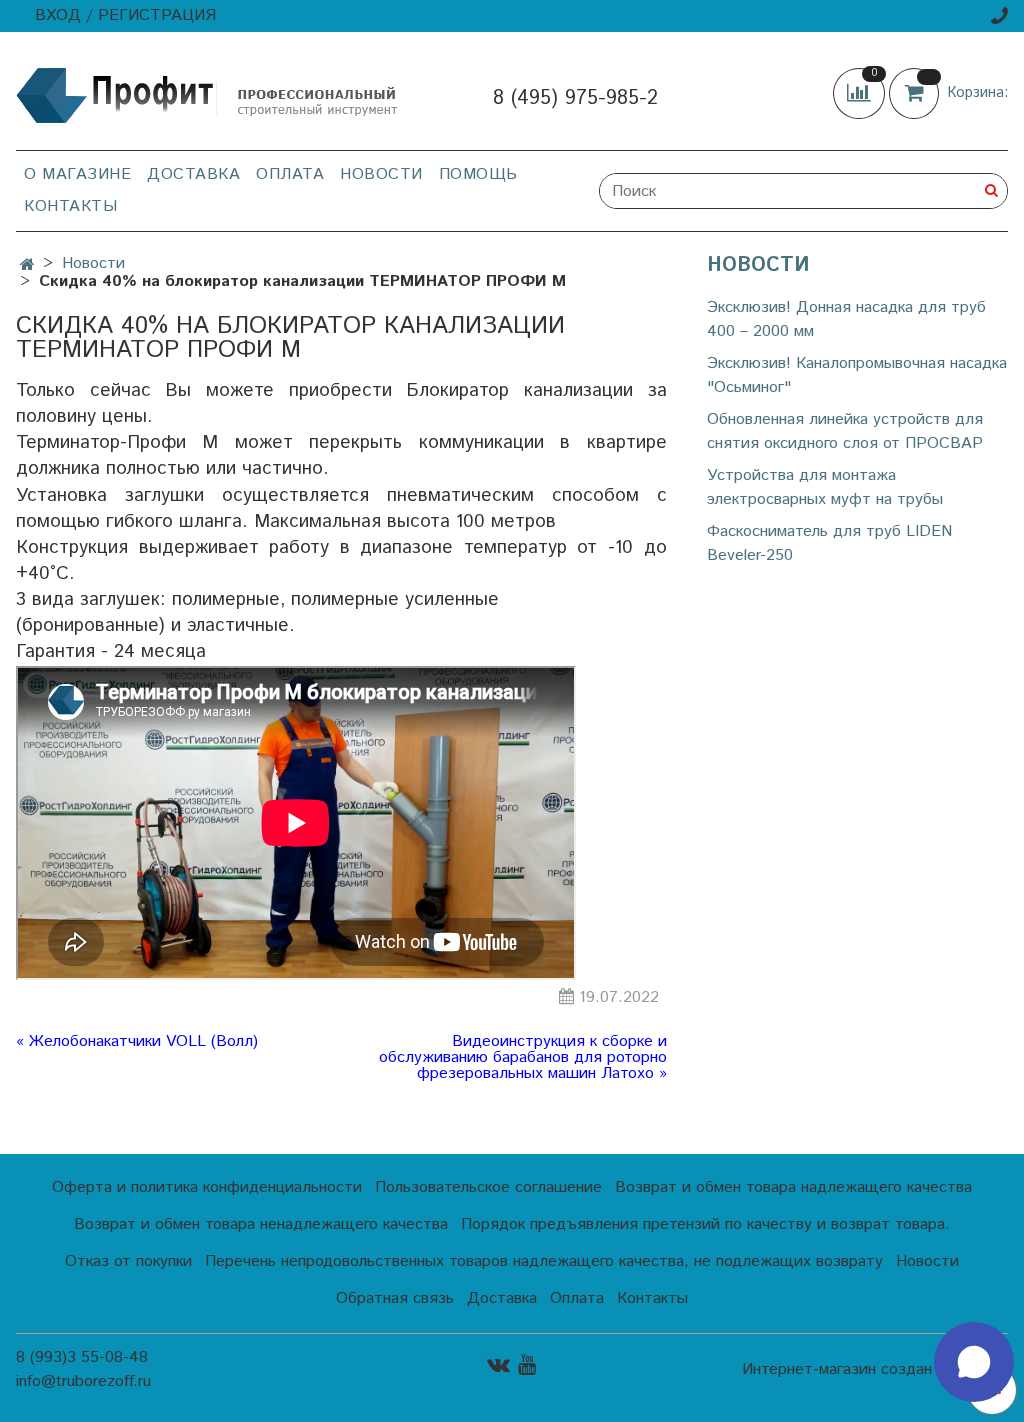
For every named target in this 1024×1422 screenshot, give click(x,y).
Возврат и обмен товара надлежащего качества (793, 1187)
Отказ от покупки (128, 1261)
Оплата (290, 174)
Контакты (70, 206)
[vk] (498, 1364)
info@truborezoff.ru (83, 1381)
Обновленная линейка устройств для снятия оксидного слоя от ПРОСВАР (845, 431)
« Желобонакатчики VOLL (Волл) (137, 1043)
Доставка (193, 174)
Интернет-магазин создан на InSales (875, 1370)
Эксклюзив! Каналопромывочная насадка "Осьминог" (857, 375)
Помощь (478, 174)
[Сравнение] (861, 92)
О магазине (77, 174)
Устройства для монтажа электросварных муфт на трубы (825, 487)
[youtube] (527, 1364)
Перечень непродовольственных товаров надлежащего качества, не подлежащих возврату (544, 1261)
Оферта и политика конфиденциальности (207, 1187)
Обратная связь (395, 1298)
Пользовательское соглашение (488, 1187)
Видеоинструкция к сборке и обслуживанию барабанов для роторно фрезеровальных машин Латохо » (523, 1058)
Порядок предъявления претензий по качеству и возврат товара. (705, 1224)
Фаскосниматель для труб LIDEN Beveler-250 (829, 543)
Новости (381, 174)
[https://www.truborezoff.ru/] (208, 94)
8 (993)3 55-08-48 (82, 1357)
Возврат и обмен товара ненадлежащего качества (261, 1224)
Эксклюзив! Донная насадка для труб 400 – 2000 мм (846, 319)
